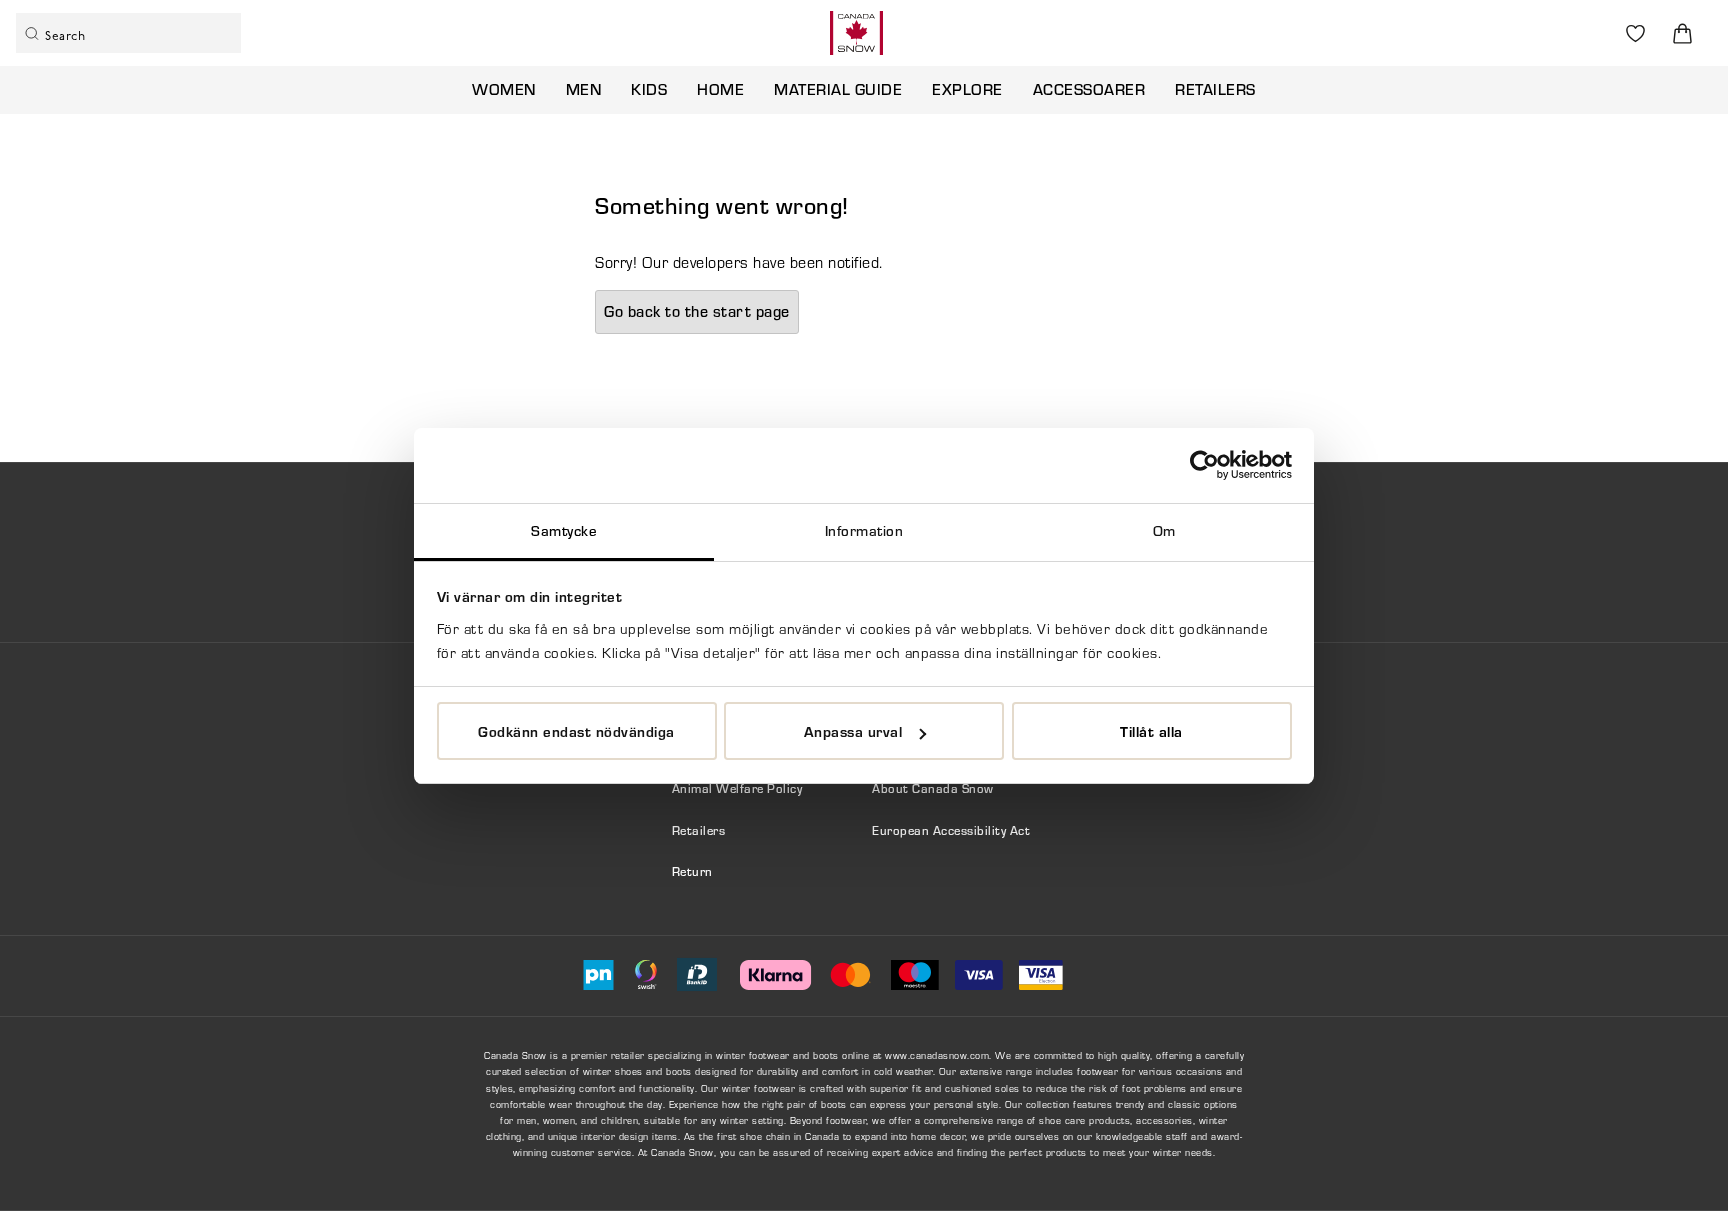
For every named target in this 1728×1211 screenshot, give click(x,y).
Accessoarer (1089, 89)
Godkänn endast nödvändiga (576, 731)
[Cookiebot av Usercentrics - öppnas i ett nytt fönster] (1204, 465)
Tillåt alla (1151, 731)
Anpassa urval (853, 731)
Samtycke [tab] (564, 530)
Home (720, 89)
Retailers (1215, 89)
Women (504, 89)
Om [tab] (1164, 530)
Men (584, 89)
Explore (967, 89)
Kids (649, 89)
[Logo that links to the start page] (856, 33)
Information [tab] (864, 530)
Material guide (838, 89)
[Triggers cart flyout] (1682, 33)
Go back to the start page (697, 311)
